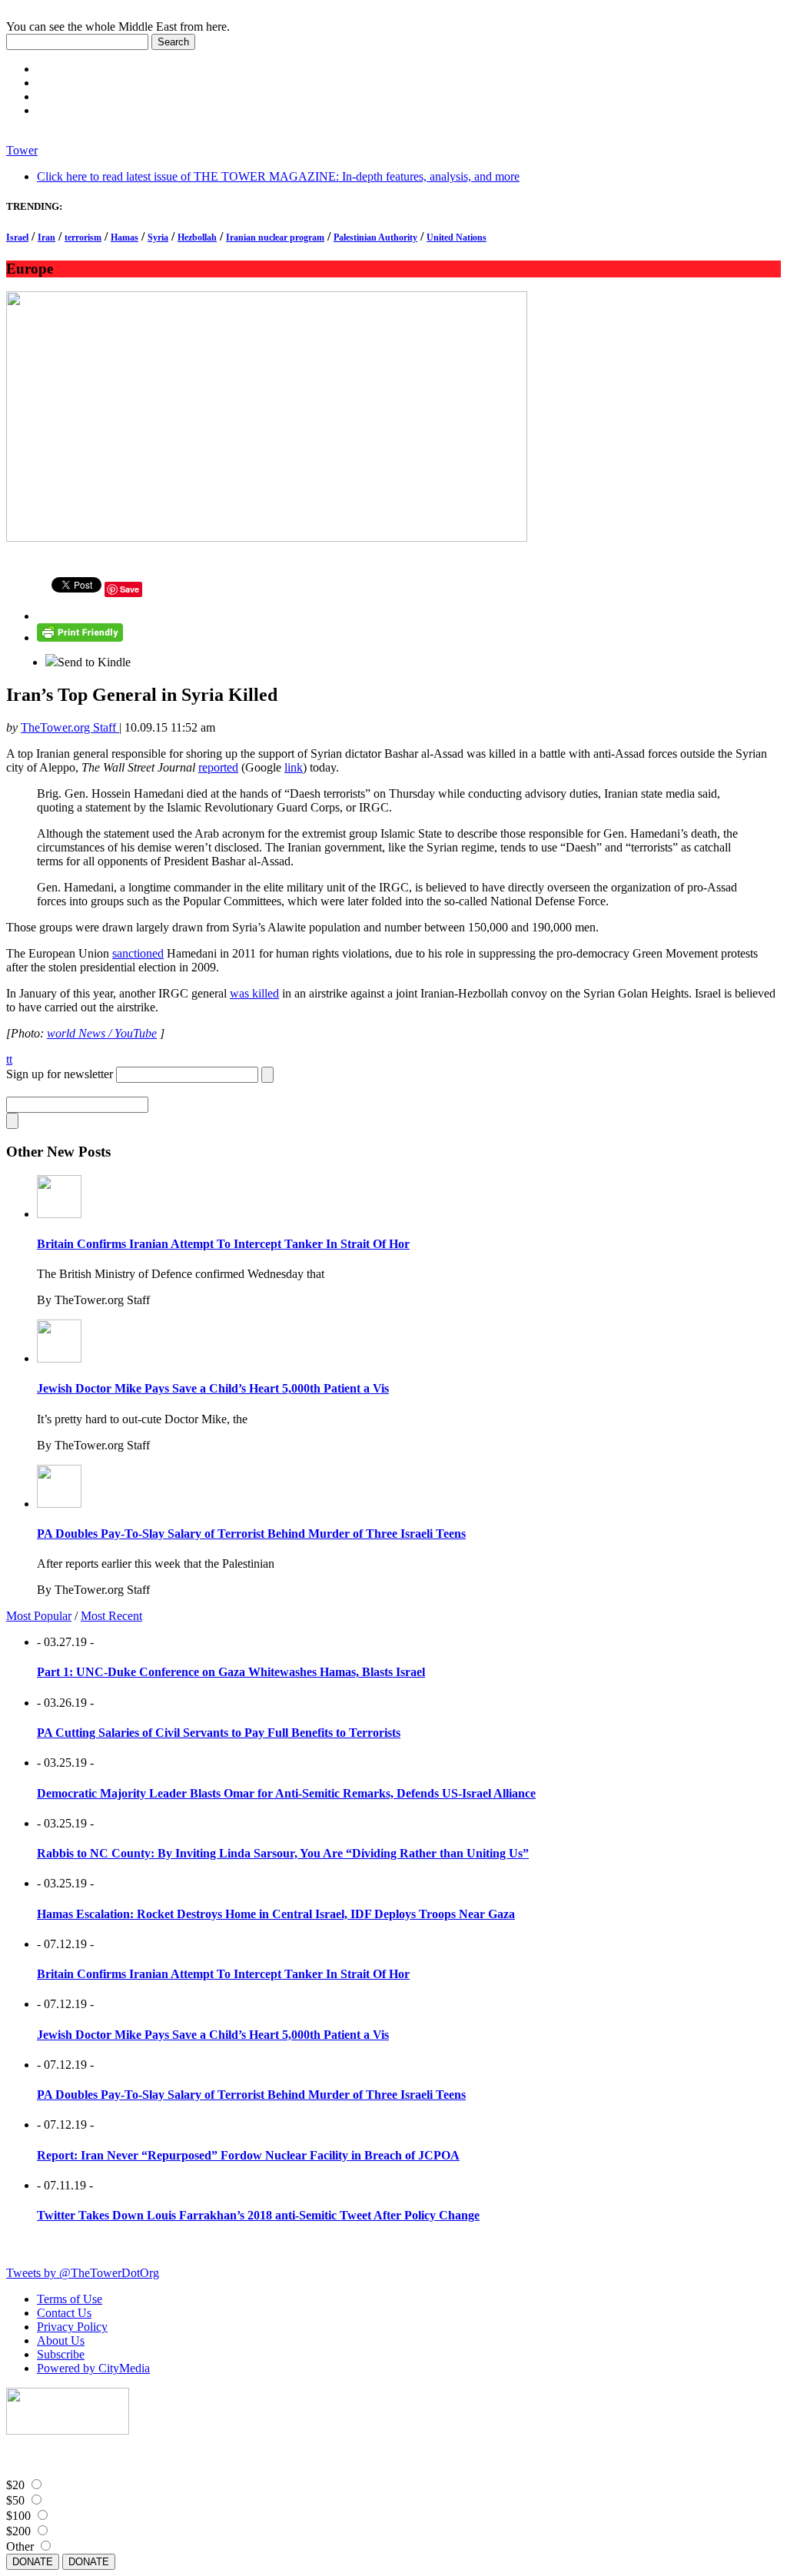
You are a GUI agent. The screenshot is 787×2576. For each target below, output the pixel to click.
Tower (22, 150)
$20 (15, 2485)
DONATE (33, 2562)
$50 (15, 2500)
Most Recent (111, 1616)
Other (20, 2546)
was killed (254, 993)
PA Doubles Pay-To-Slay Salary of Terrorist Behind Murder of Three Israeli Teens (251, 1534)
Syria (158, 237)
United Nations (457, 237)
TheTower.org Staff (70, 727)
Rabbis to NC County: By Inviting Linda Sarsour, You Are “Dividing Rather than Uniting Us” (283, 1853)
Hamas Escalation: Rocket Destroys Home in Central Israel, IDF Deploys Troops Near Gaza (276, 1914)
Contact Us (64, 2313)
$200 (18, 2531)
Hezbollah (197, 237)
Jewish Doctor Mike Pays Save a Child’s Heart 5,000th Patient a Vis (213, 1388)
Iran (46, 237)
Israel (17, 237)
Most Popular (39, 1616)
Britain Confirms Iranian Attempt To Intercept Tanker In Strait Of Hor (223, 1244)
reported (218, 767)
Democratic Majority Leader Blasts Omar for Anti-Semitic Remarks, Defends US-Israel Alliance (286, 1793)
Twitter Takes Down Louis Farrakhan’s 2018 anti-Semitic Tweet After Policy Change (258, 2215)
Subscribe (61, 2354)
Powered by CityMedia (93, 2368)
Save (130, 589)
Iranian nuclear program (275, 237)
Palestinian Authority (375, 237)
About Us (61, 2340)
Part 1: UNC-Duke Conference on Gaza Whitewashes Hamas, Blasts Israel (231, 1672)
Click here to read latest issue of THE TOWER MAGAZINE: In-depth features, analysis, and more (278, 176)
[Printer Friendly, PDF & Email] (80, 637)
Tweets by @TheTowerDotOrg (83, 2273)
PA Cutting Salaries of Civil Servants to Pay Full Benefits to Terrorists (219, 1733)
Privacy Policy (72, 2327)
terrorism (83, 237)
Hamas (125, 237)
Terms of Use (70, 2299)
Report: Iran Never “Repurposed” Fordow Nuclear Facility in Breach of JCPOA (248, 2155)
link (294, 767)
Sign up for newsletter (60, 1074)
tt (9, 1059)
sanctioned (138, 953)
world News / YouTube (102, 1033)
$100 (18, 2516)
